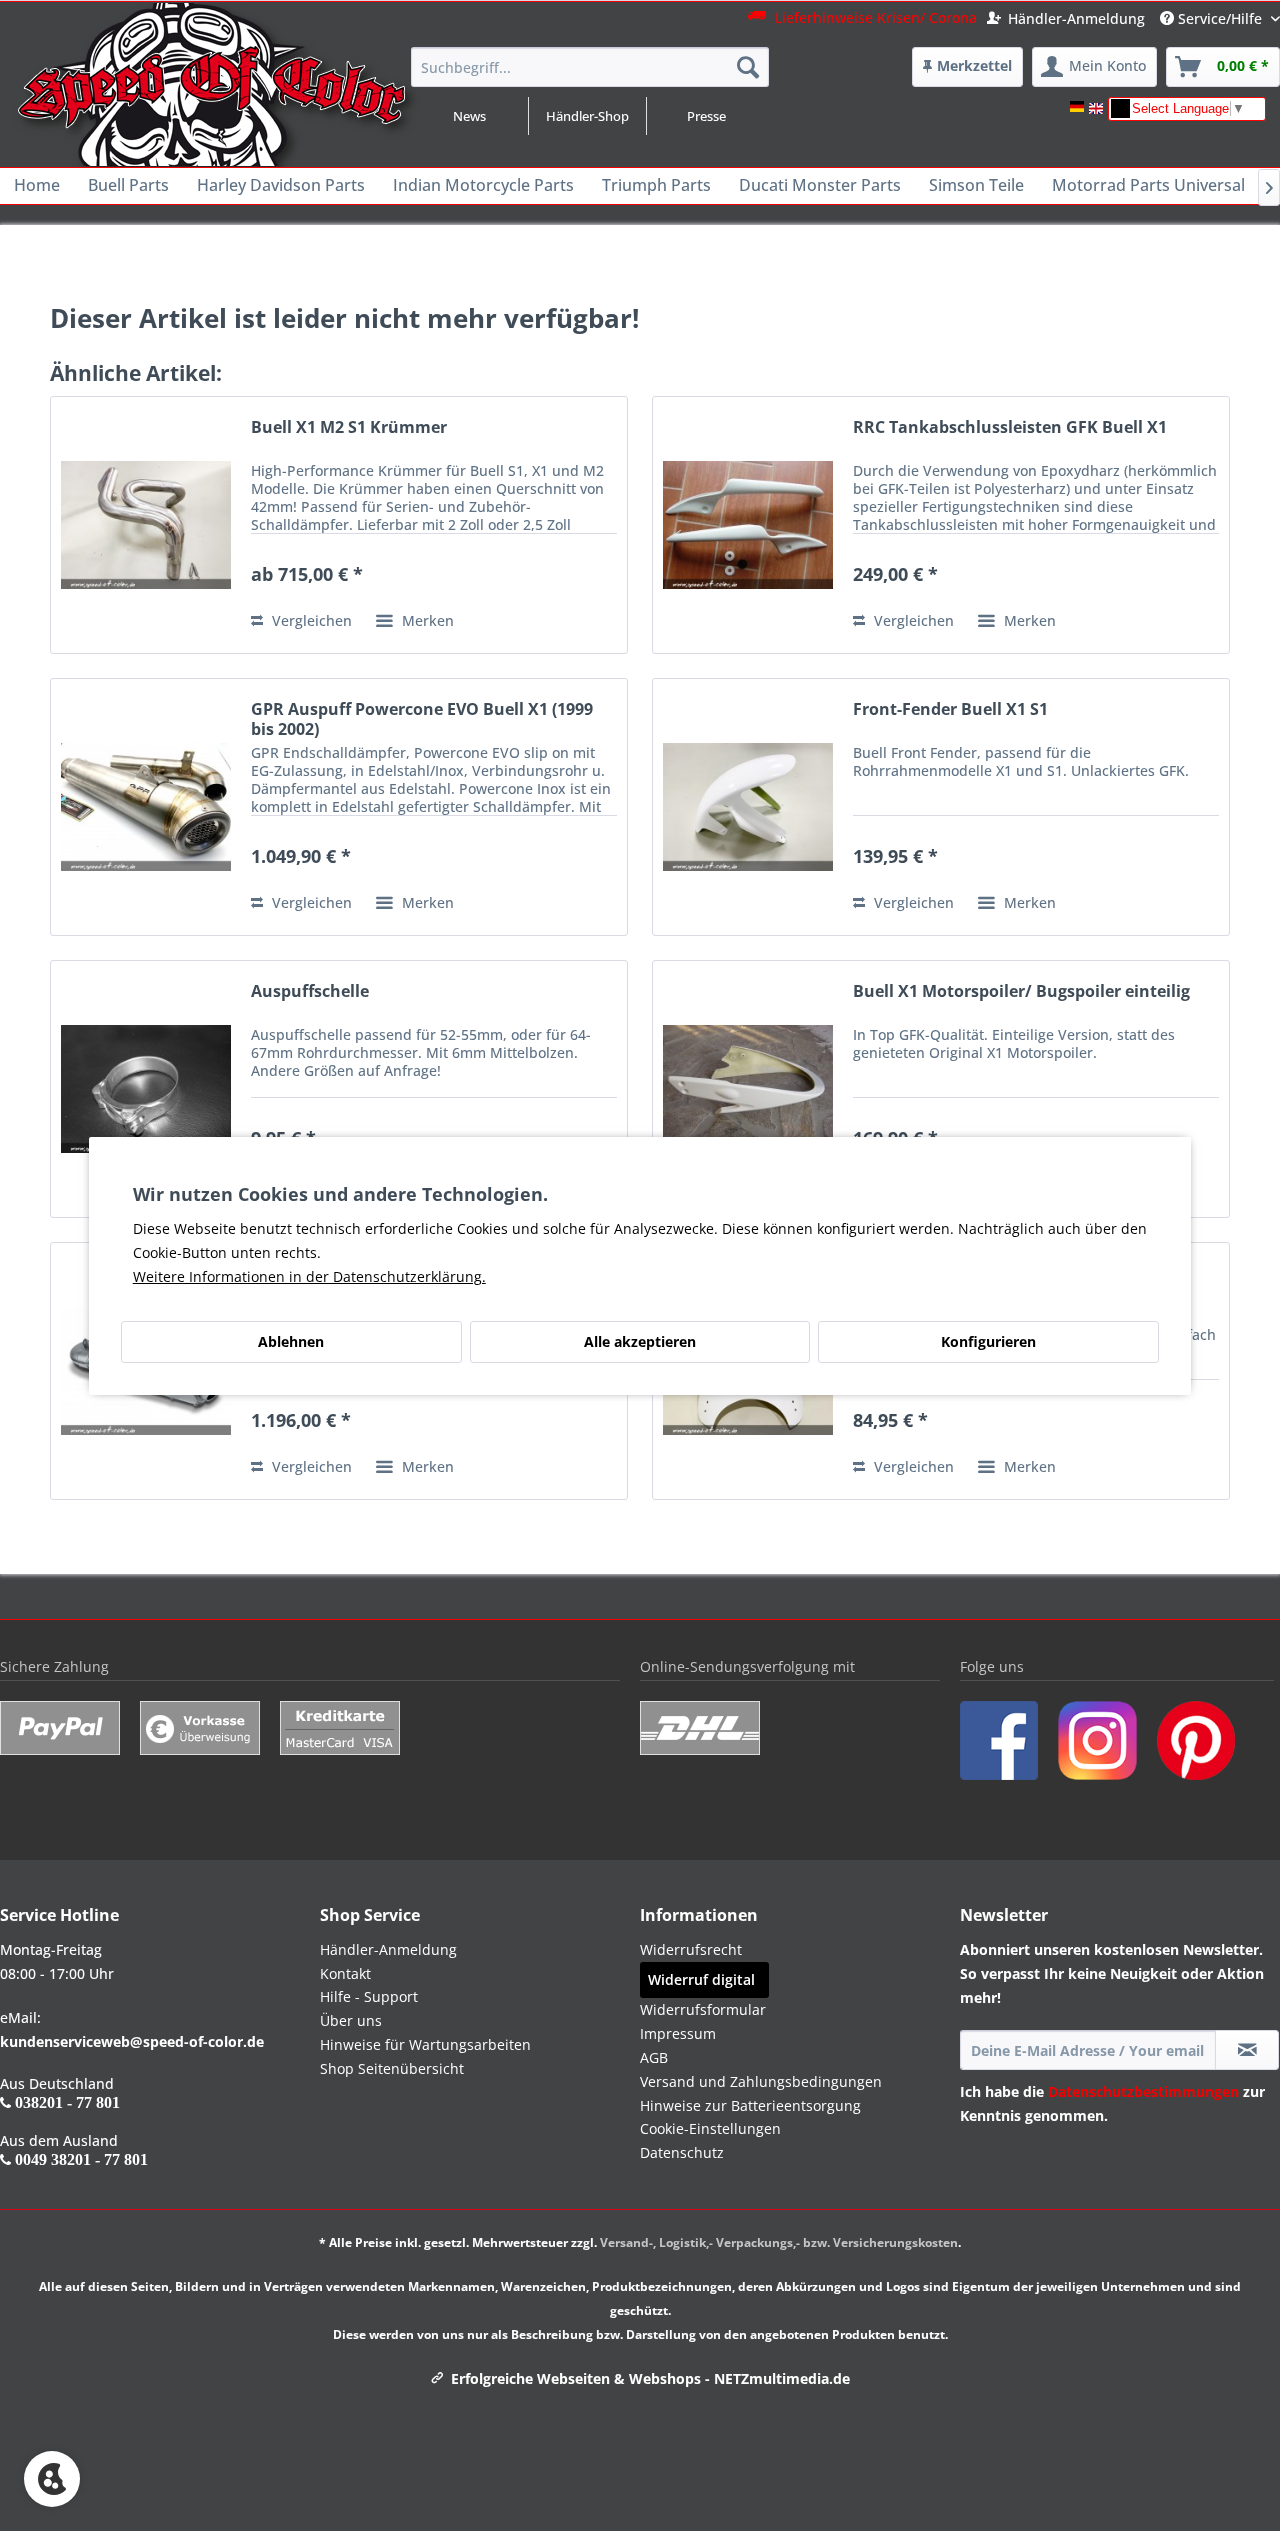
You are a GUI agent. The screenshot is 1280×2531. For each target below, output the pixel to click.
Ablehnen (291, 1341)
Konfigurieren (988, 1341)
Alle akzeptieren (640, 1341)
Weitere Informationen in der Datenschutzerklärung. (309, 1276)
